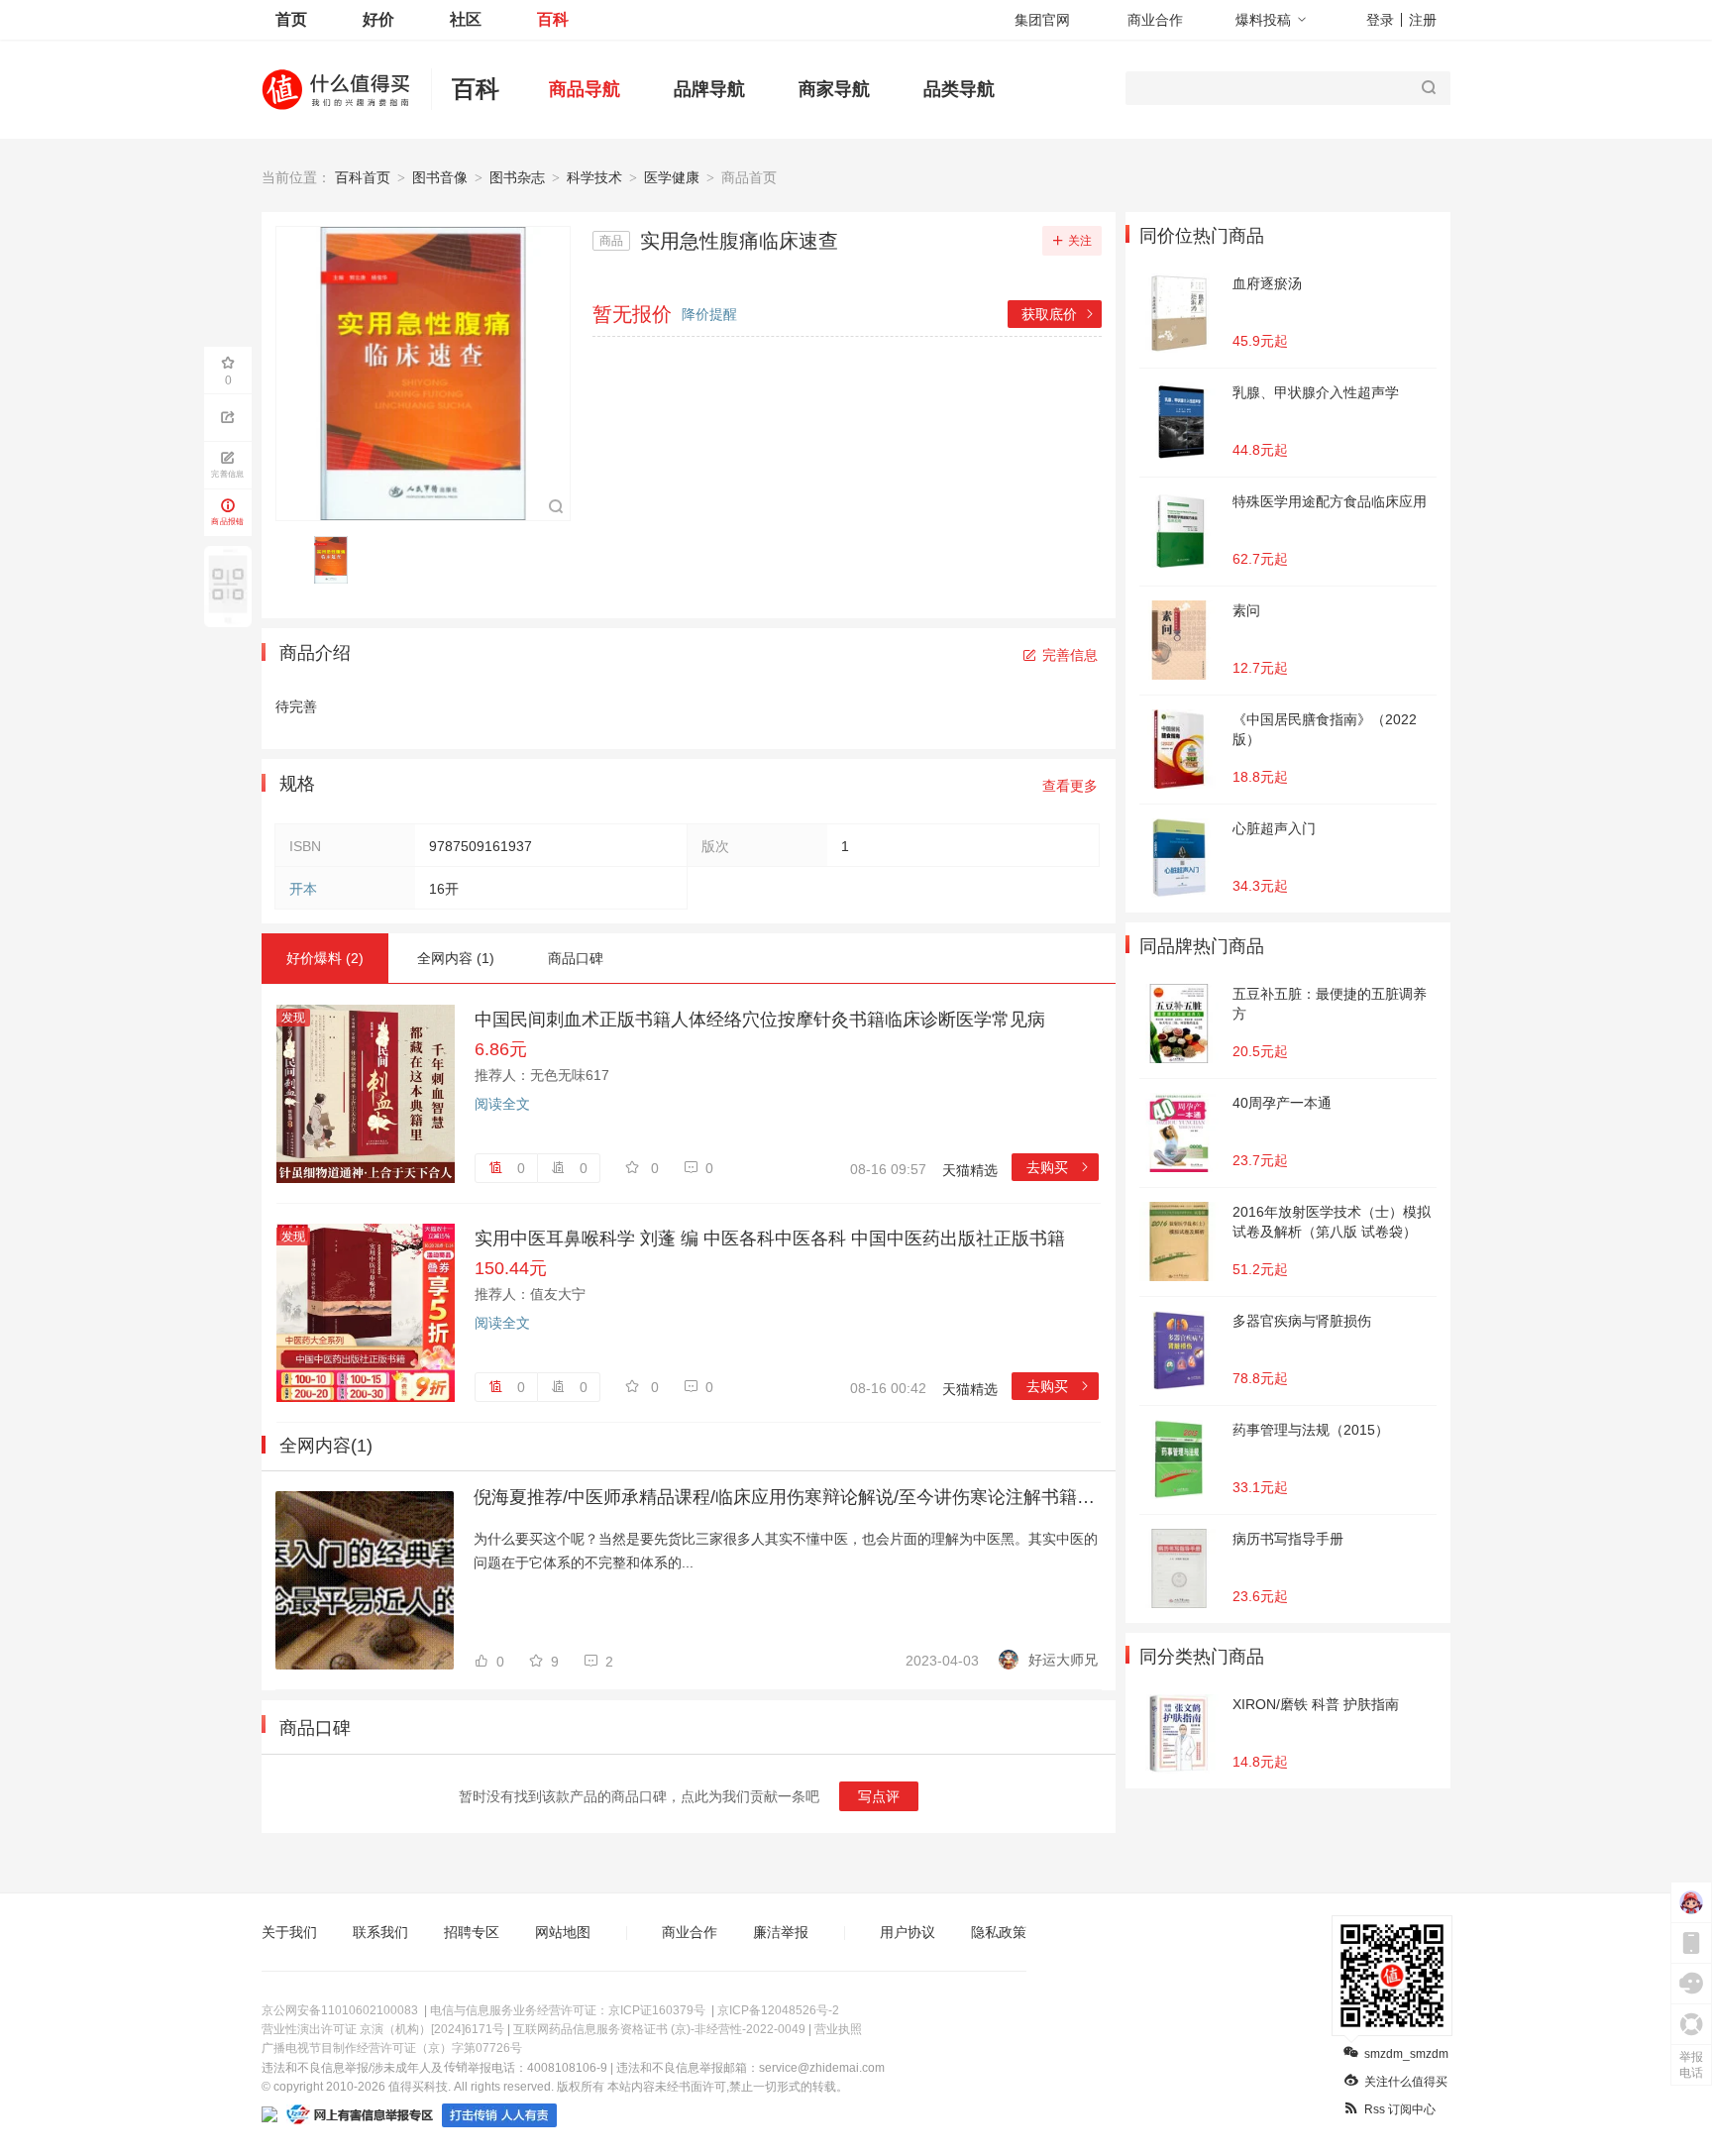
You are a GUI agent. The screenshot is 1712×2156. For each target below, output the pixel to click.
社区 (466, 19)
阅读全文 (502, 1104)
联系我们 (380, 1932)
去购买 (1059, 1167)
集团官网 (1042, 20)
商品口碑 (576, 958)
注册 (1423, 20)
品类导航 (959, 89)
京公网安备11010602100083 (340, 2010)
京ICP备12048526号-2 (778, 2010)
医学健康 (672, 177)
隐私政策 (999, 1932)
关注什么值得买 (1406, 2082)
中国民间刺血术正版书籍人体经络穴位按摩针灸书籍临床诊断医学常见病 (760, 1020)
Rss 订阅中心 (1400, 2109)
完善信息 (1070, 655)
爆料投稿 (1263, 20)
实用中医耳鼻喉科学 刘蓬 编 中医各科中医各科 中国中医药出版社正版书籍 (770, 1239)
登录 (1380, 20)
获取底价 (1059, 314)
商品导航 (585, 89)
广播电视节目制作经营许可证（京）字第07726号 (392, 2048)
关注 (1080, 241)
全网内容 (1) (456, 958)
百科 (553, 19)
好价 (378, 19)
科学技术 (594, 177)
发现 (293, 1018)
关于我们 (289, 1932)
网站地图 (563, 1932)
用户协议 (908, 1932)
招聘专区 (472, 1932)
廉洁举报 (781, 1932)
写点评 (879, 1796)
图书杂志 (517, 177)
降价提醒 (709, 314)
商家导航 (834, 89)
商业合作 (1155, 20)
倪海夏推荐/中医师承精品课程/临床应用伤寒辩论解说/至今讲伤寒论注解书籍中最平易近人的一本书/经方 (786, 1497)
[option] (336, 560)
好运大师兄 (1063, 1660)
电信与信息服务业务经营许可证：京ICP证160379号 (568, 2010)
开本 (303, 889)
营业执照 (838, 2029)
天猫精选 (970, 1170)
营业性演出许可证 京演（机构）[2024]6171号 (383, 2029)
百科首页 (363, 177)
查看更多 (1070, 786)
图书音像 (440, 177)
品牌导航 (709, 89)
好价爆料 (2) (325, 958)
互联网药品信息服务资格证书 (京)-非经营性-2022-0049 (659, 2029)
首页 (291, 19)
